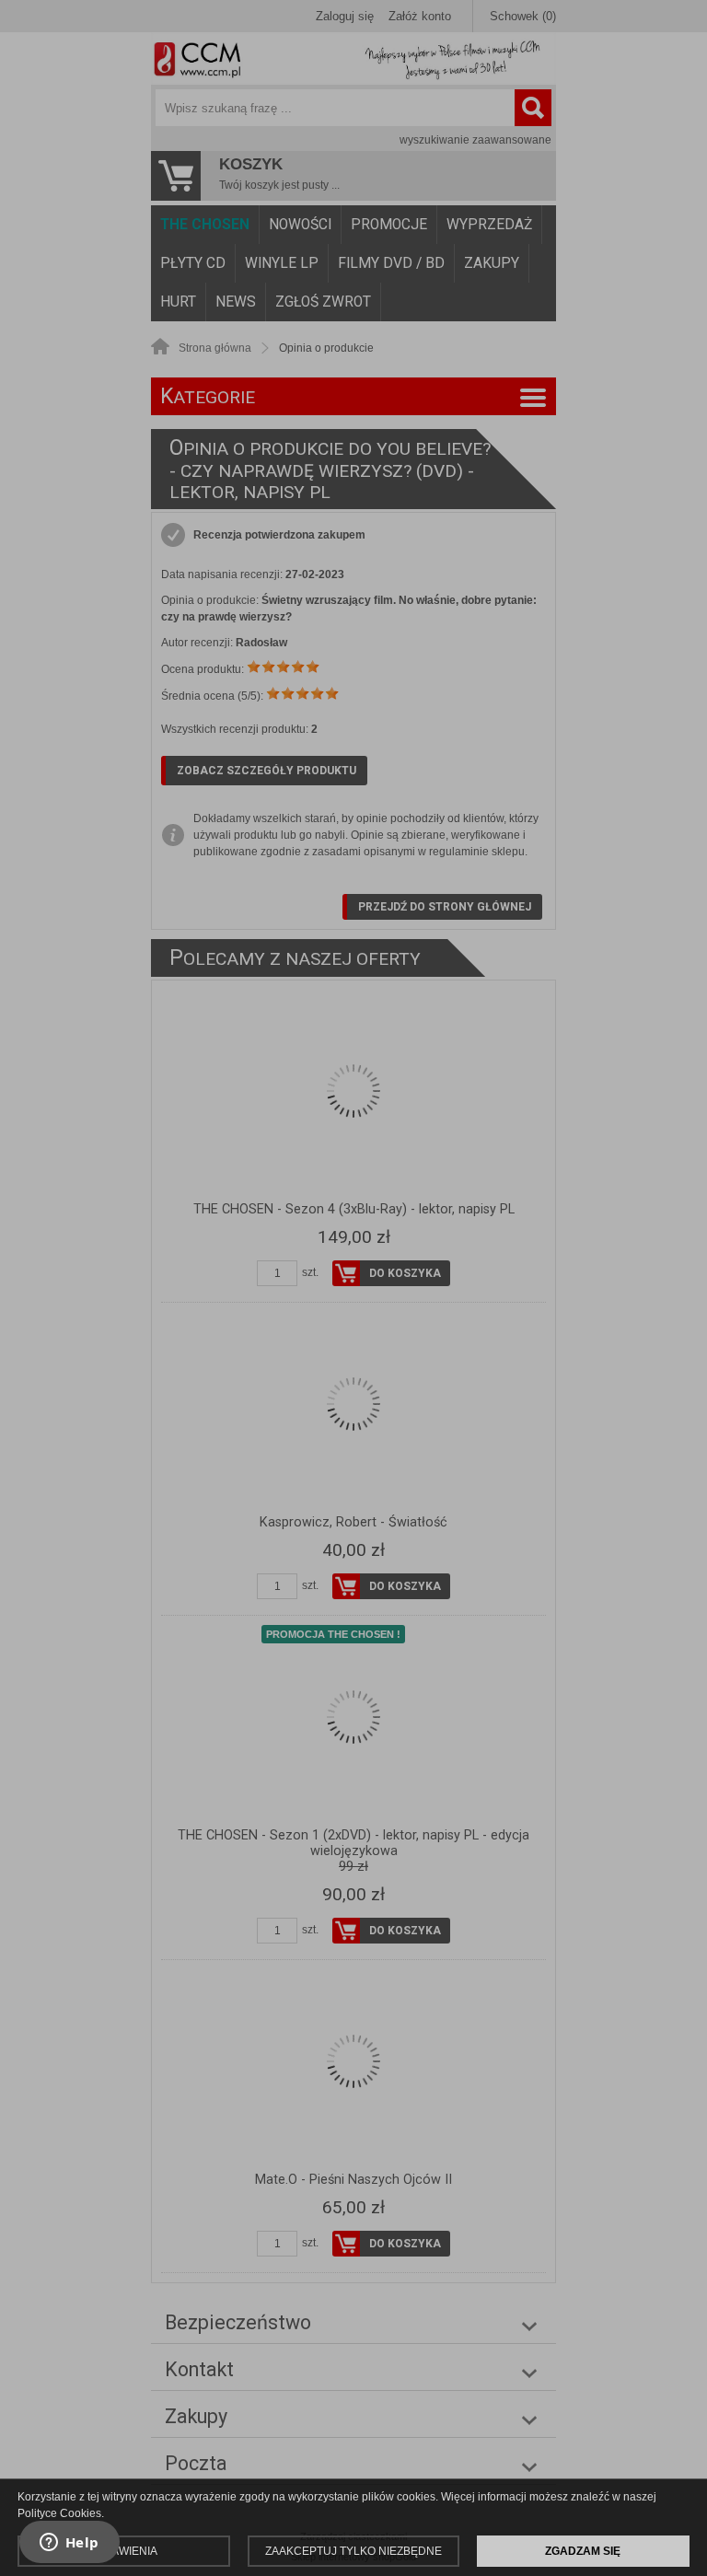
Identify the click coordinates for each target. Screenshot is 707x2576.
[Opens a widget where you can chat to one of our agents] (69, 2544)
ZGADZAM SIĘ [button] (583, 2551)
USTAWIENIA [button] (124, 2551)
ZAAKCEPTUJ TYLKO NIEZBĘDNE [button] (353, 2551)
